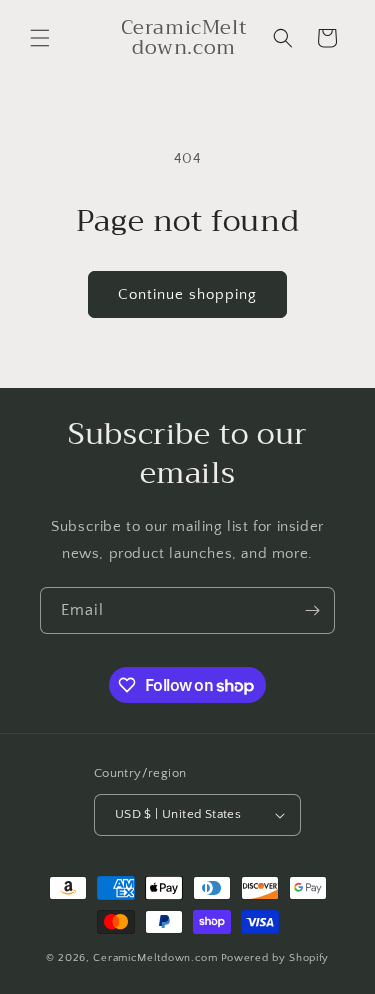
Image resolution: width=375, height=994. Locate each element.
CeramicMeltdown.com (155, 958)
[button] (40, 38)
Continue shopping (187, 294)
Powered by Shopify (275, 958)
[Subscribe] (312, 610)
